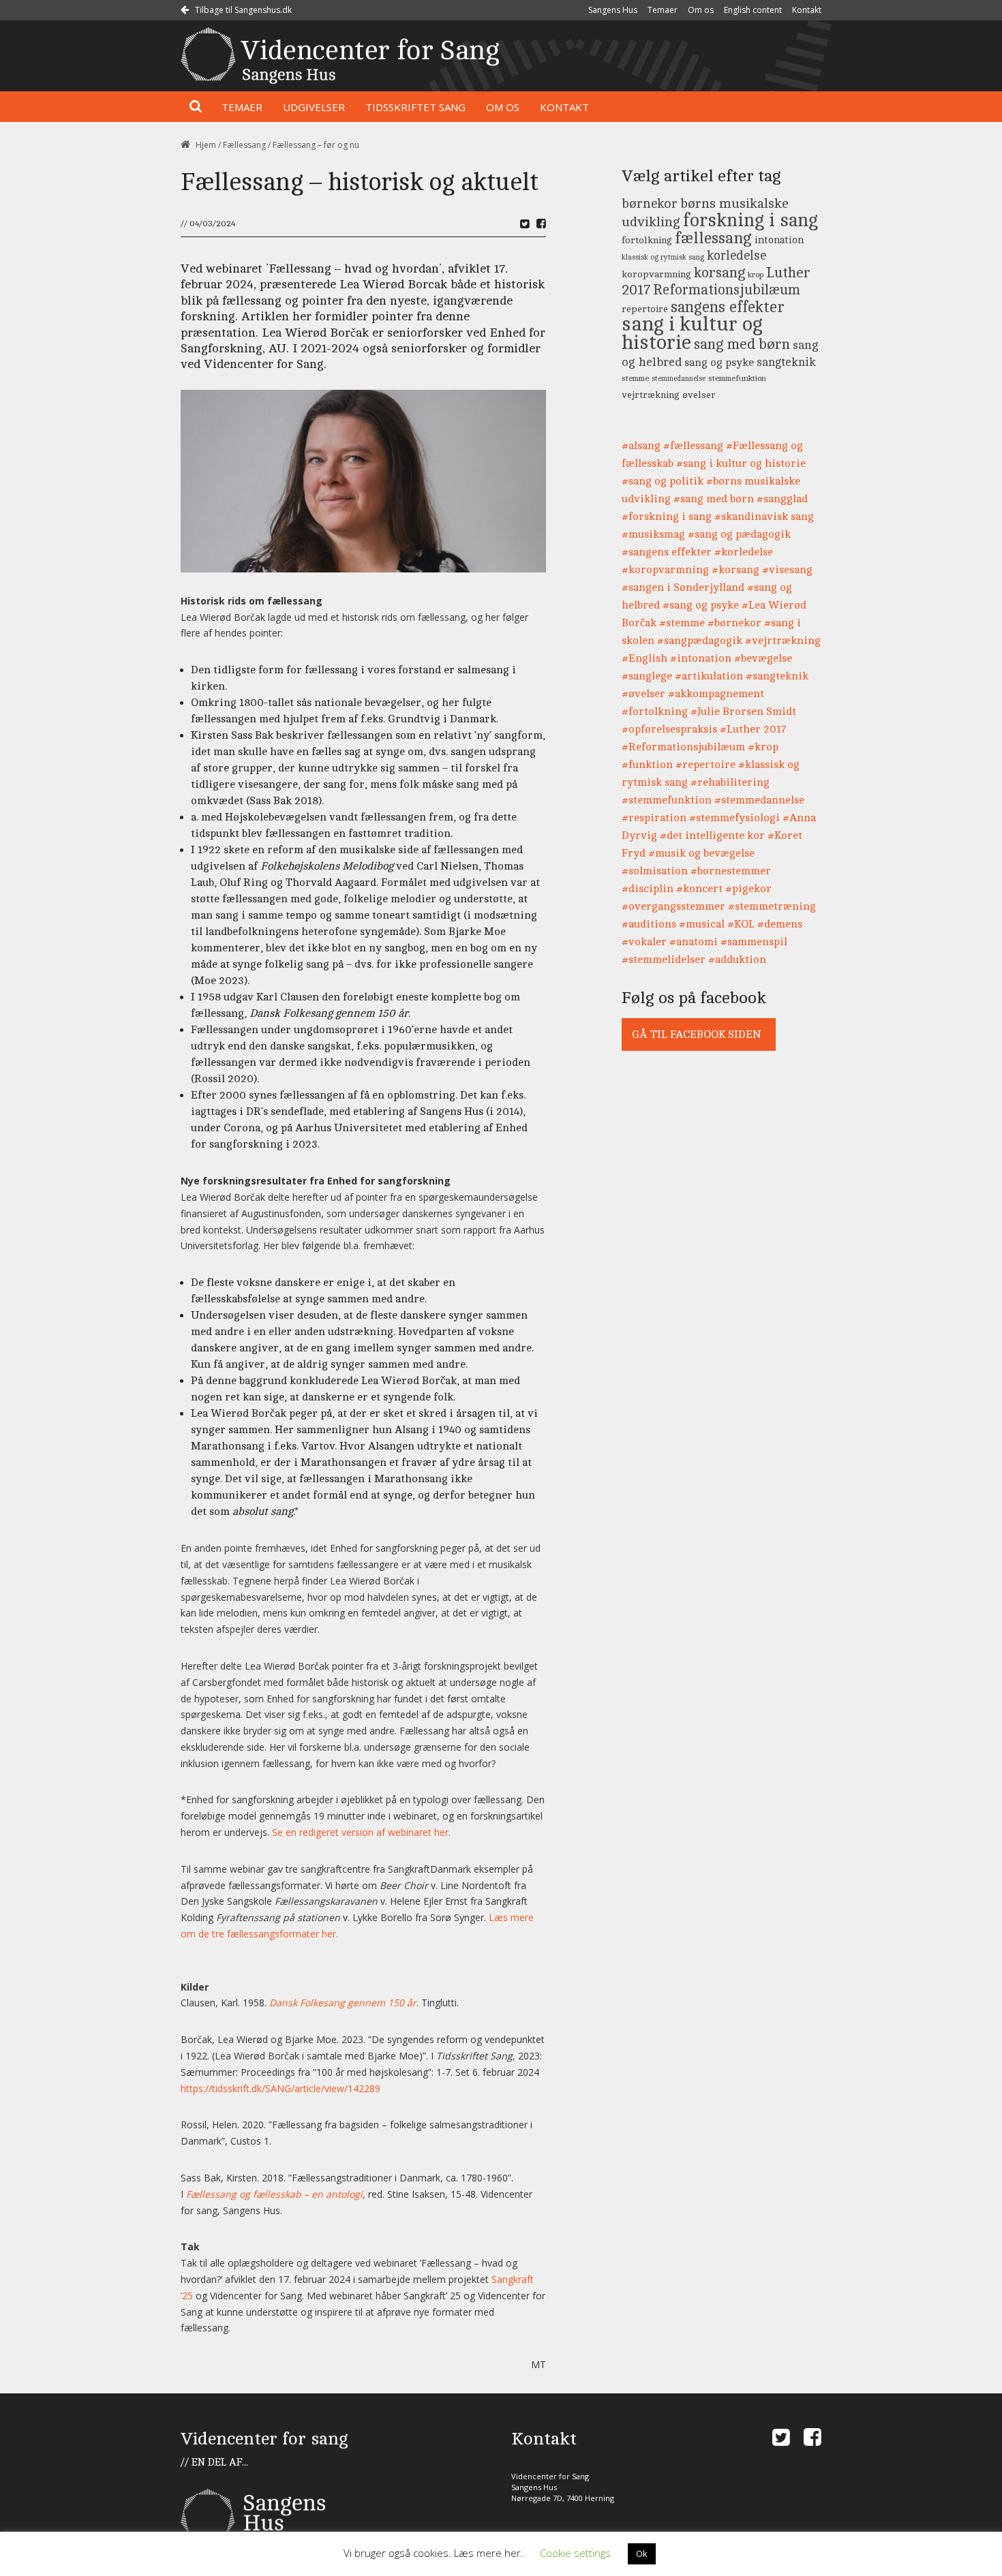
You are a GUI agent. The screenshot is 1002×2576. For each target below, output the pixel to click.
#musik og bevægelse (701, 853)
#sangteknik (777, 676)
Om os (701, 10)
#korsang (735, 570)
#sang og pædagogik (739, 534)
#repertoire (705, 765)
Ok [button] (642, 2554)
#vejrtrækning (783, 641)
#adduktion (737, 960)
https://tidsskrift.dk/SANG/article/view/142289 (280, 2088)
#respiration (654, 818)
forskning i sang (750, 220)
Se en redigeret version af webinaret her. (361, 1832)
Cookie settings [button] (575, 2553)
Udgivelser (314, 107)
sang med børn (742, 344)
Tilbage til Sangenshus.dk (242, 10)
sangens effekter (728, 307)
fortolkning (647, 240)
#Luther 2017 (753, 729)
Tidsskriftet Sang (415, 107)
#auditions (649, 924)
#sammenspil (754, 942)
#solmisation (655, 871)
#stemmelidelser (664, 960)
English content (753, 10)
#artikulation (709, 676)
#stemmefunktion (667, 800)
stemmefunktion (737, 379)
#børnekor (734, 623)
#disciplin (648, 889)
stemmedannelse (679, 379)
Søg (196, 107)
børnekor (650, 204)
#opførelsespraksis (669, 729)
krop (756, 275)
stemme (635, 379)
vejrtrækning (651, 395)
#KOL (741, 924)
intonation (779, 240)
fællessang (713, 238)
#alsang (641, 446)
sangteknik (786, 362)
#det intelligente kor (712, 835)
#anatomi (694, 942)
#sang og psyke (701, 605)
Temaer (663, 10)
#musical (702, 924)
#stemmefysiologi (734, 818)
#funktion (647, 765)
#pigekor (748, 889)
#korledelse (744, 552)
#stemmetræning (772, 906)
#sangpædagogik (700, 641)
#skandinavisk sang (764, 517)
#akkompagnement (716, 694)
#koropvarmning (665, 570)
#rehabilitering (730, 782)
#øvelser (643, 694)
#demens (780, 924)
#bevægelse (763, 658)
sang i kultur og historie (692, 333)
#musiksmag (653, 534)
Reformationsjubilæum (727, 290)
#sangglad (782, 499)
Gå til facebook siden (696, 1034)
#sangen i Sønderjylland (683, 587)
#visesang (787, 570)
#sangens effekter (667, 552)
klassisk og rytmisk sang (663, 258)
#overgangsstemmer (673, 906)
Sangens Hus (613, 10)
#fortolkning (655, 711)
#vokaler (644, 942)
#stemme (682, 623)
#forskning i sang (667, 517)
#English (644, 658)
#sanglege (647, 676)
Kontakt (807, 10)
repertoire (645, 309)
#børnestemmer (731, 871)
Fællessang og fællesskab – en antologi (274, 2194)
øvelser (699, 395)
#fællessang (693, 446)
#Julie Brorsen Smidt (743, 711)
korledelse (737, 256)
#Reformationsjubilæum (683, 747)
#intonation (701, 658)
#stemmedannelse (759, 800)
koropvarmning (656, 274)
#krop (763, 747)
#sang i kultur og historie (741, 463)
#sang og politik (663, 481)
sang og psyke (719, 363)
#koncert (699, 889)
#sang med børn (714, 499)
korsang (719, 273)
